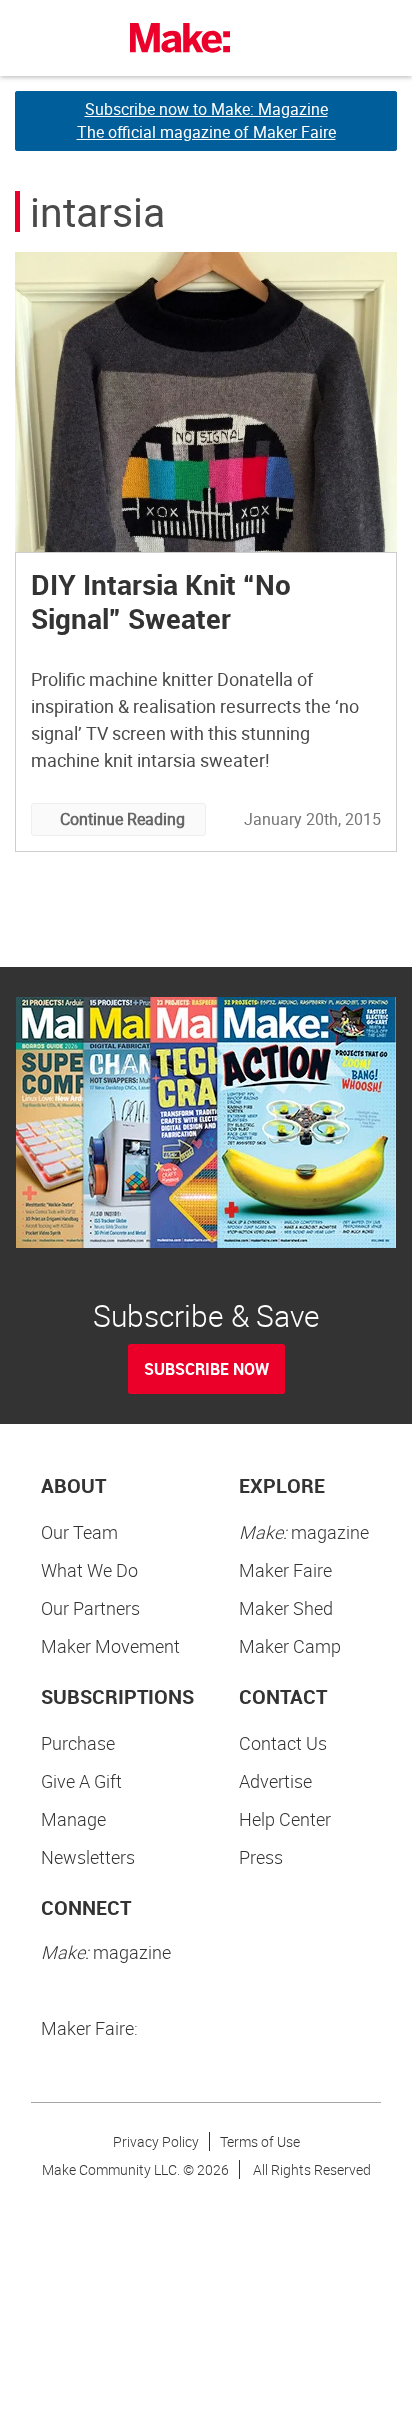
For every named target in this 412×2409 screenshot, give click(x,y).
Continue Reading (122, 819)
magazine (304, 1532)
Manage (73, 1819)
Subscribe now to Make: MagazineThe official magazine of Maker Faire (206, 120)
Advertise (275, 1781)
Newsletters (88, 1857)
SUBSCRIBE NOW (206, 1369)
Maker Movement (110, 1646)
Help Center (285, 1819)
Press (261, 1857)
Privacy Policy (156, 2141)
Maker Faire (285, 1570)
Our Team (79, 1532)
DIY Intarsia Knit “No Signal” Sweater (161, 601)
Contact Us (283, 1743)
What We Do (89, 1570)
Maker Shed (286, 1608)
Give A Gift (81, 1781)
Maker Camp (290, 1646)
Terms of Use (260, 2141)
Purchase (78, 1743)
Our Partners (90, 1608)
